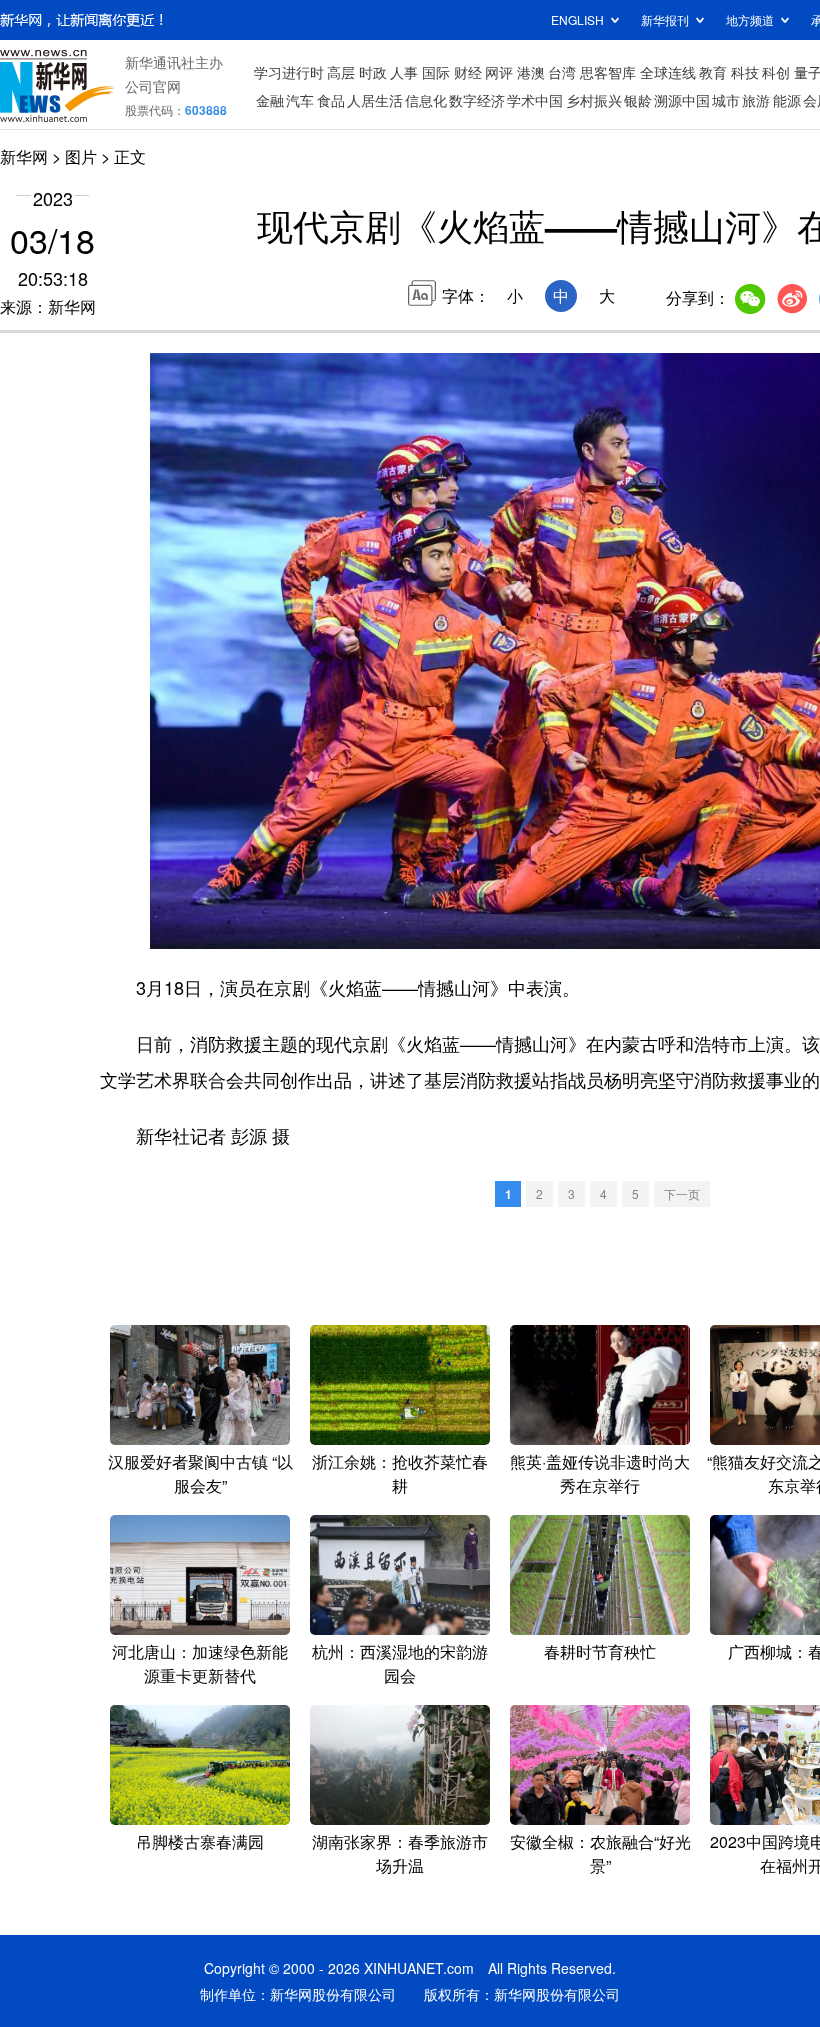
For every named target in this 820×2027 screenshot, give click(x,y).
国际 (436, 72)
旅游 (756, 100)
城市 (726, 100)
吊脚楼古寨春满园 (200, 1841)
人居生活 (375, 100)
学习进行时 (289, 72)
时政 (373, 72)
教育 (713, 72)
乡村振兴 (594, 100)
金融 (270, 100)
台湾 (562, 72)
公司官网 (153, 86)
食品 (331, 100)
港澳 (531, 72)
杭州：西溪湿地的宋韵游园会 (400, 1663)
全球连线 (668, 72)
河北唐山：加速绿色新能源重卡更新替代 (200, 1663)
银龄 (638, 100)
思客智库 (608, 72)
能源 (787, 100)
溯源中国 (682, 100)
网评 (499, 72)
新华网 (24, 156)
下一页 (682, 1193)
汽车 (300, 100)
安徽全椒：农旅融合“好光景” (600, 1853)
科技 (745, 72)
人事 (404, 72)
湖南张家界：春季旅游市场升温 (400, 1853)
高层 (341, 72)
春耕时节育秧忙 (600, 1651)
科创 (776, 72)
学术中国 (535, 100)
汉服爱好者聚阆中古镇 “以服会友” (200, 1473)
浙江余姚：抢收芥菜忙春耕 (400, 1473)
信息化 (426, 100)
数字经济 (477, 100)
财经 (468, 72)
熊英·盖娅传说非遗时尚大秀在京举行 (600, 1473)
